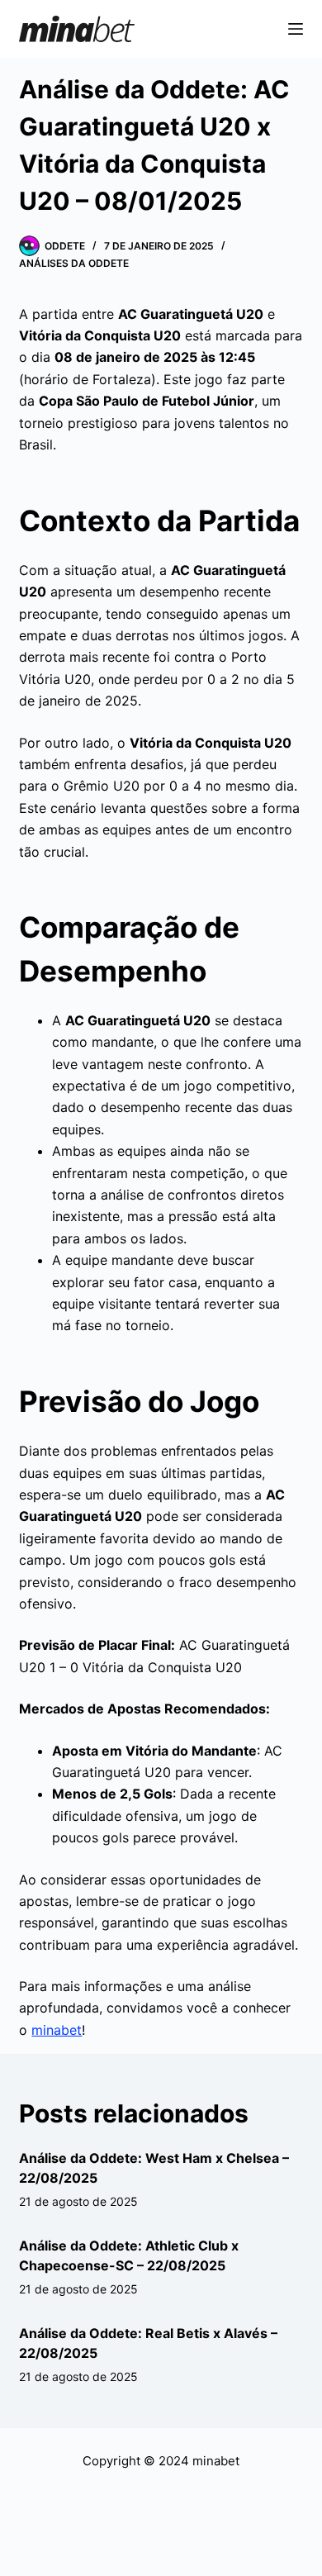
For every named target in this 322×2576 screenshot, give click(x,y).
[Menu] (296, 29)
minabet (57, 2030)
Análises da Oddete (74, 263)
